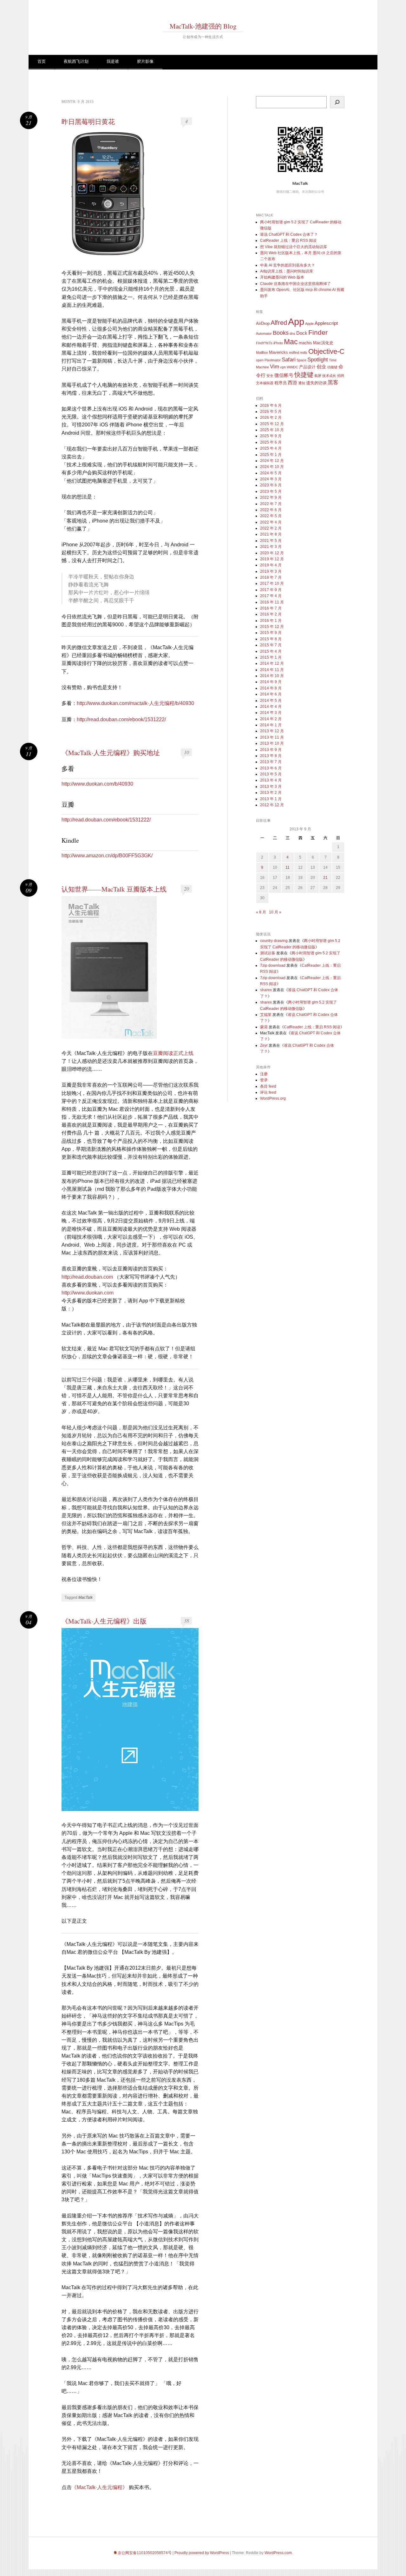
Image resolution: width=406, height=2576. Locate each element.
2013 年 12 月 (272, 731)
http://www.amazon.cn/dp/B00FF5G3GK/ (107, 856)
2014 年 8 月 (271, 688)
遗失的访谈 (316, 383)
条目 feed (268, 1086)
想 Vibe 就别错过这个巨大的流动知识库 (294, 247)
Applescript (326, 323)
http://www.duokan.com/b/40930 (97, 784)
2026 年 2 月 (271, 418)
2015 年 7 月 (271, 645)
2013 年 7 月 (271, 762)
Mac (291, 342)
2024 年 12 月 (272, 461)
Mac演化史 (323, 343)
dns (292, 333)
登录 (264, 1080)
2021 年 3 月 (271, 547)
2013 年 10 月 (272, 743)
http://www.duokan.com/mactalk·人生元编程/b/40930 (135, 703)
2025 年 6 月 (271, 442)
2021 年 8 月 (271, 534)
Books (281, 333)
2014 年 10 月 (272, 676)
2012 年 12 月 (272, 805)
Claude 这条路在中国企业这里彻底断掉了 (295, 284)
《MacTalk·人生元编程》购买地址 (111, 753)
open (260, 360)
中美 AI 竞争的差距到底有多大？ (288, 265)
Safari (289, 360)
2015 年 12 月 (272, 627)
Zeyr (264, 1045)
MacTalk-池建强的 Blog (203, 26)
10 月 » (275, 912)
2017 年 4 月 (271, 596)
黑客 (333, 382)
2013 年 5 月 (271, 774)
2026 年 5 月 (271, 412)
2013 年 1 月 (271, 799)
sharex (266, 990)
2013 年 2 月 (271, 793)
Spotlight (318, 360)
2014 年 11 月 (272, 670)
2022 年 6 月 (271, 510)
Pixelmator (273, 360)
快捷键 (304, 375)
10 (187, 752)
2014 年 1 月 (271, 725)
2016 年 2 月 (271, 614)
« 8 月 (261, 912)
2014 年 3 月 (271, 713)
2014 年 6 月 (271, 694)
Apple (309, 324)
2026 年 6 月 (271, 405)
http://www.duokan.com (88, 1293)
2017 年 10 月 (272, 583)
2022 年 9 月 (271, 497)
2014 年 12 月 (272, 663)
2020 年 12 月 (272, 553)
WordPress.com (278, 2553)
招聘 (341, 376)
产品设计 (307, 367)
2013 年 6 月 (271, 768)
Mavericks (278, 352)
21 (325, 878)
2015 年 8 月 (271, 639)
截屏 (318, 376)
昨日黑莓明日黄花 (88, 122)
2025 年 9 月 (271, 436)
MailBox (262, 352)
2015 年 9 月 (271, 633)
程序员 (281, 383)
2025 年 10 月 (272, 430)
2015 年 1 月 (271, 657)
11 (288, 867)
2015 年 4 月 (271, 651)
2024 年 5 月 (271, 473)
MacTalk (85, 1598)
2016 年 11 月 (272, 602)
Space (301, 360)
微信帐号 (284, 375)
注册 (264, 1074)
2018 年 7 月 (271, 577)
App (296, 322)
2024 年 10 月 (272, 467)
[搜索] (337, 102)
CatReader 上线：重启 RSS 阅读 (288, 240)
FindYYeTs (264, 343)
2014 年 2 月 (271, 719)
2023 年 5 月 (271, 491)
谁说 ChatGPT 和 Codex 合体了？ (289, 234)
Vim (275, 367)
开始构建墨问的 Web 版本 (282, 277)
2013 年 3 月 (271, 787)
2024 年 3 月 (271, 479)
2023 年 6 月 (271, 485)
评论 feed (268, 1092)
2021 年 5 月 (271, 541)
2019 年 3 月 (271, 571)
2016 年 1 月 (271, 621)
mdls (304, 352)
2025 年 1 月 (271, 455)
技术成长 (329, 376)
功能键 (332, 367)
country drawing (274, 941)
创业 (321, 367)
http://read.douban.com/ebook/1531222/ (121, 719)
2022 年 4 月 (271, 522)
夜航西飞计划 (76, 61)
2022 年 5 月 (271, 516)
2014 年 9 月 (271, 682)
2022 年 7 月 (271, 504)
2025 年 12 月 (272, 424)
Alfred (279, 323)
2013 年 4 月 (271, 780)
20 (187, 889)
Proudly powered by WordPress (202, 2553)
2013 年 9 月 (271, 750)
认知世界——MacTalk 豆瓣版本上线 (114, 889)
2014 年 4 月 (271, 707)
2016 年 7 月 (271, 608)
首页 (42, 61)
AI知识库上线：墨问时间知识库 (287, 271)
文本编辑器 (265, 383)
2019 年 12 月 (272, 559)
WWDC (292, 367)
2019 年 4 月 (271, 565)
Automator (264, 333)
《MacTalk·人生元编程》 (100, 2487)
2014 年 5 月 (271, 701)
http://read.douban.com (87, 1277)
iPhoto (278, 343)
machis (305, 343)
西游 (292, 382)
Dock (302, 333)
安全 (270, 376)
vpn (283, 367)
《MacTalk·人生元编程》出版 (104, 1621)
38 (187, 1621)
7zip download (273, 965)
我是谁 (113, 61)
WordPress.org (273, 1098)
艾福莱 (266, 1015)
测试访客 (268, 953)
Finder (318, 332)
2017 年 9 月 (271, 590)
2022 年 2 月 (271, 528)
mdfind (294, 352)
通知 (302, 383)
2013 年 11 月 (272, 737)
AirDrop (263, 323)
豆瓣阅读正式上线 (173, 1053)
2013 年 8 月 (271, 756)
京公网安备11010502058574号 (145, 2553)
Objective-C (326, 351)
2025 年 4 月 (271, 448)
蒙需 (264, 1027)
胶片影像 (145, 61)
